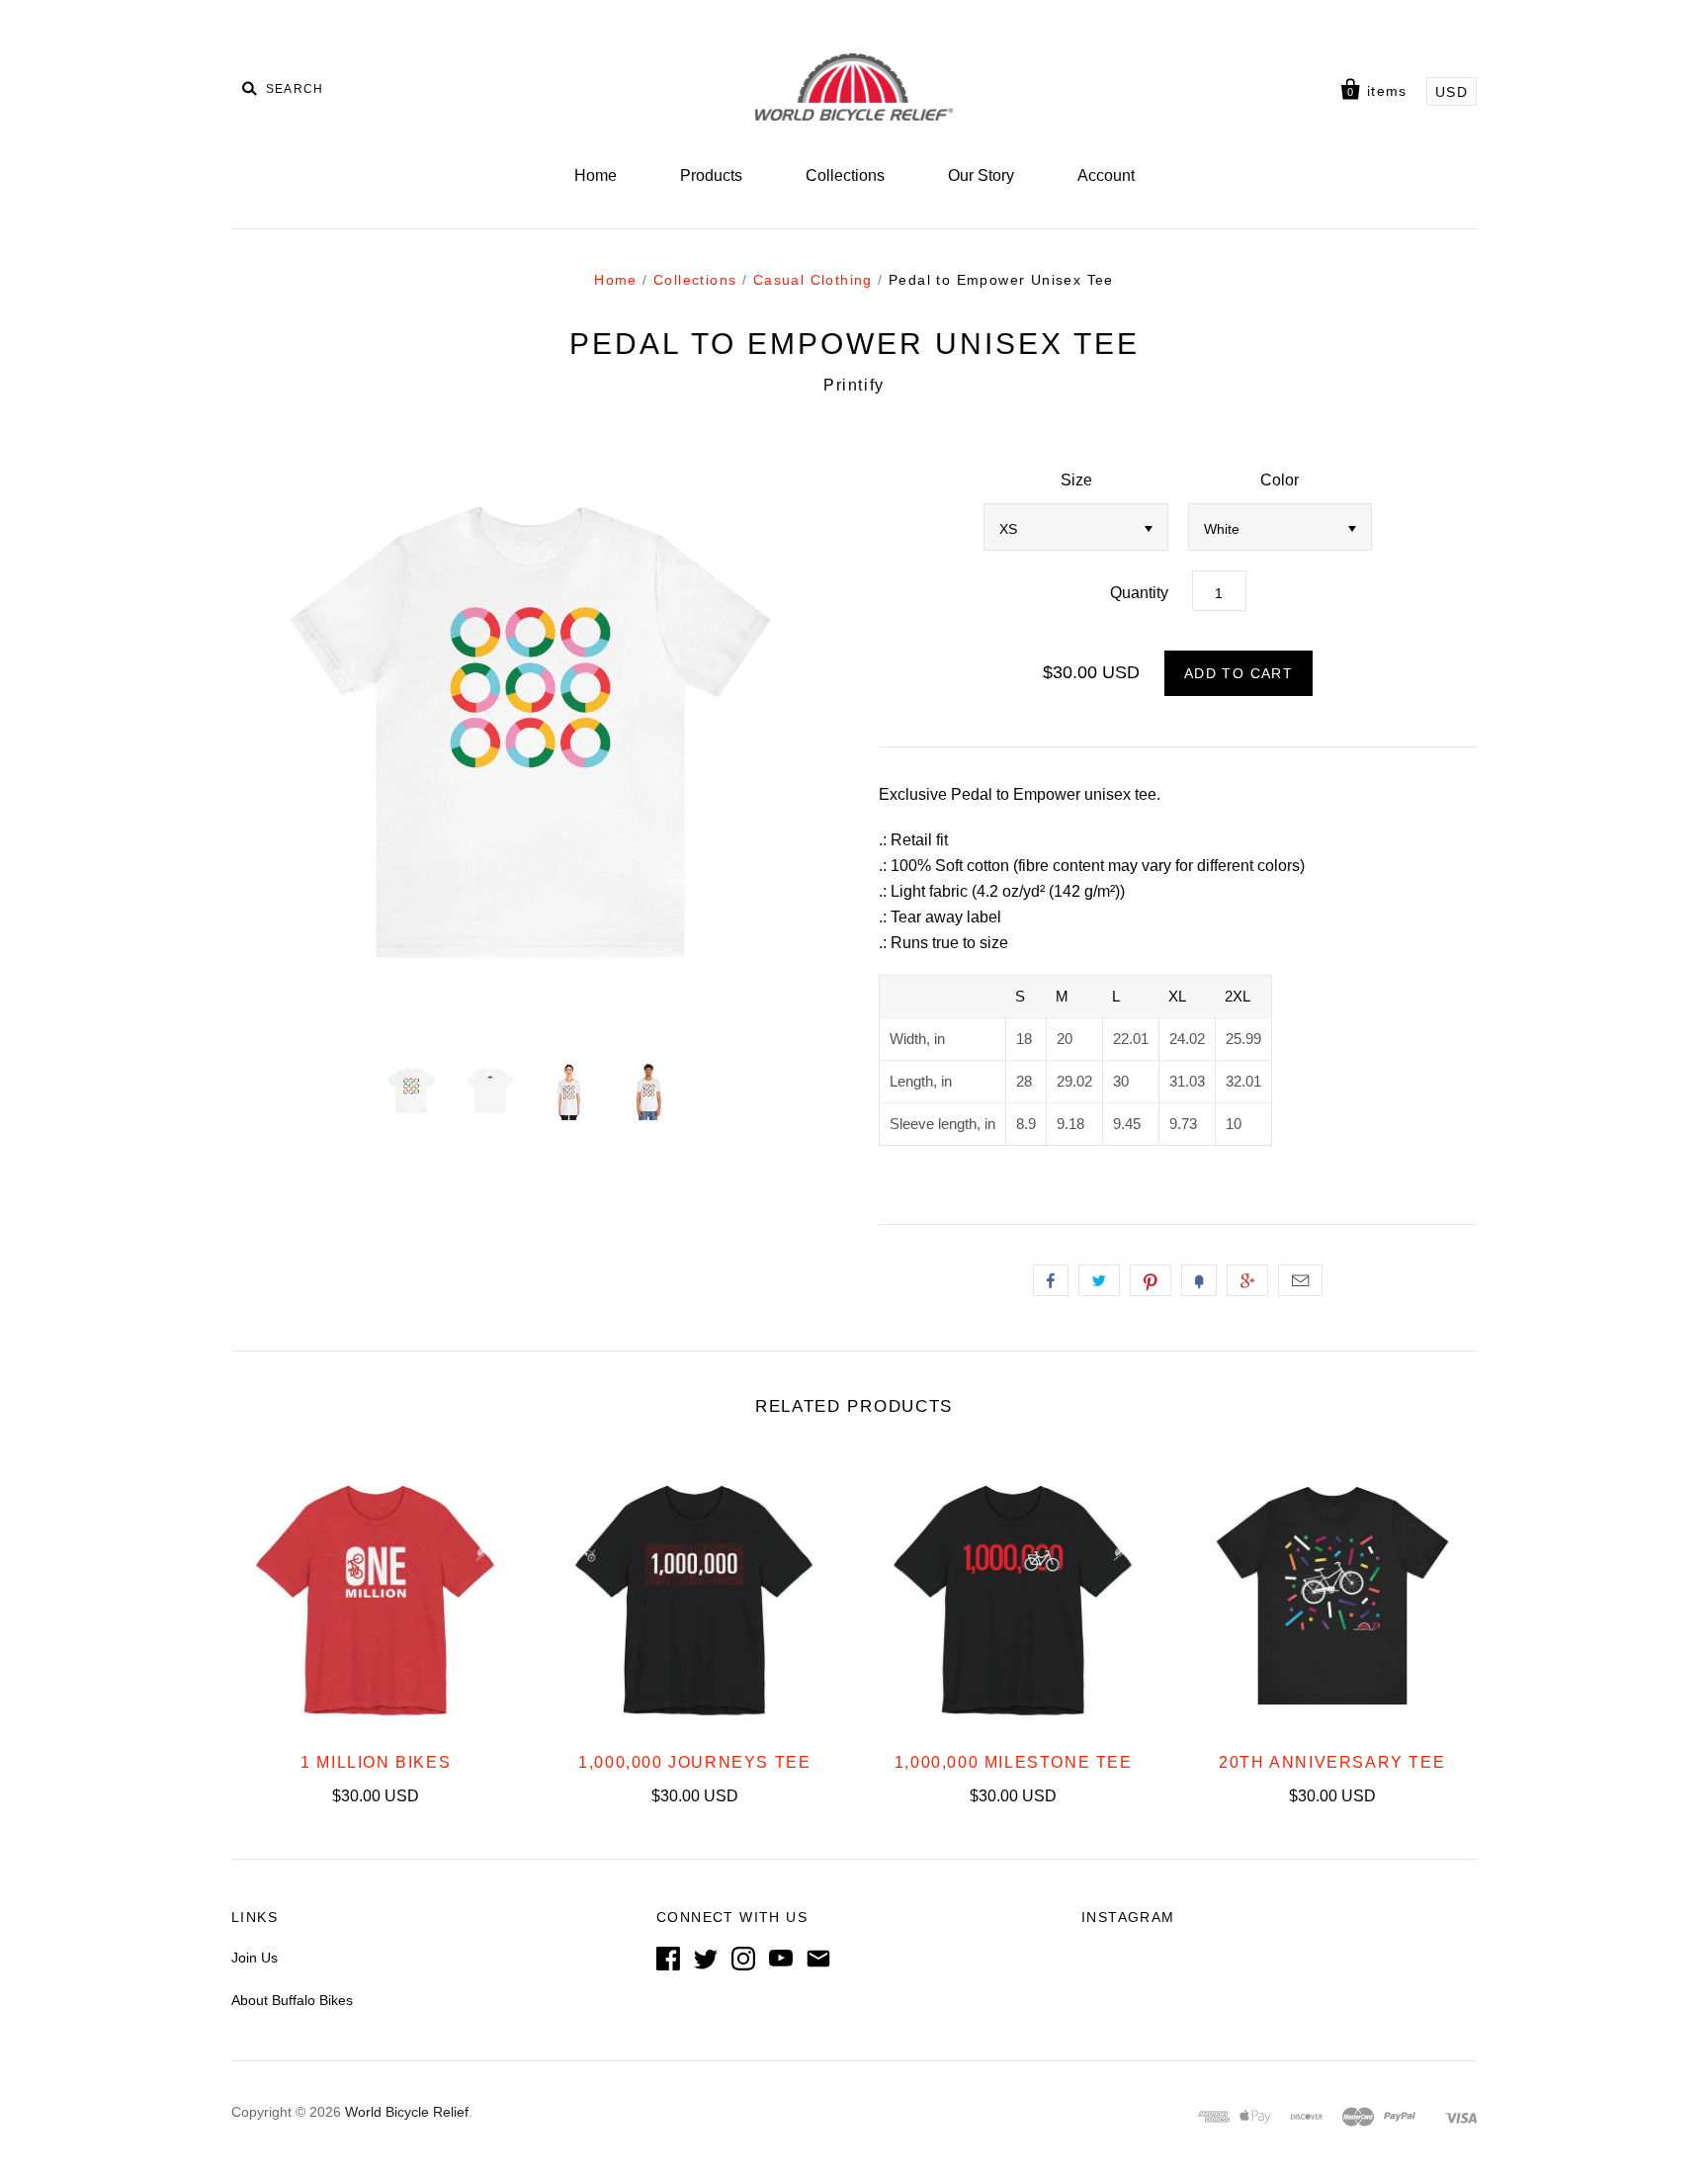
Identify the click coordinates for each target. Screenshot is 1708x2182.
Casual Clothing (813, 280)
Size (1076, 480)
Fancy (1199, 1280)
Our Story (981, 175)
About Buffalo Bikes (292, 2000)
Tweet (1099, 1280)
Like (1051, 1280)
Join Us (255, 1958)
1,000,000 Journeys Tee (694, 1762)
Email (1300, 1280)
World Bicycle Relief (407, 2112)
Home (596, 175)
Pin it (1151, 1280)
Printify (854, 385)
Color (1280, 480)
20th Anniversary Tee (1332, 1762)
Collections (845, 175)
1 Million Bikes (376, 1762)
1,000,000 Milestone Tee (1014, 1762)
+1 (1247, 1280)
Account (1106, 175)
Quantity (1139, 593)
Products (711, 175)
